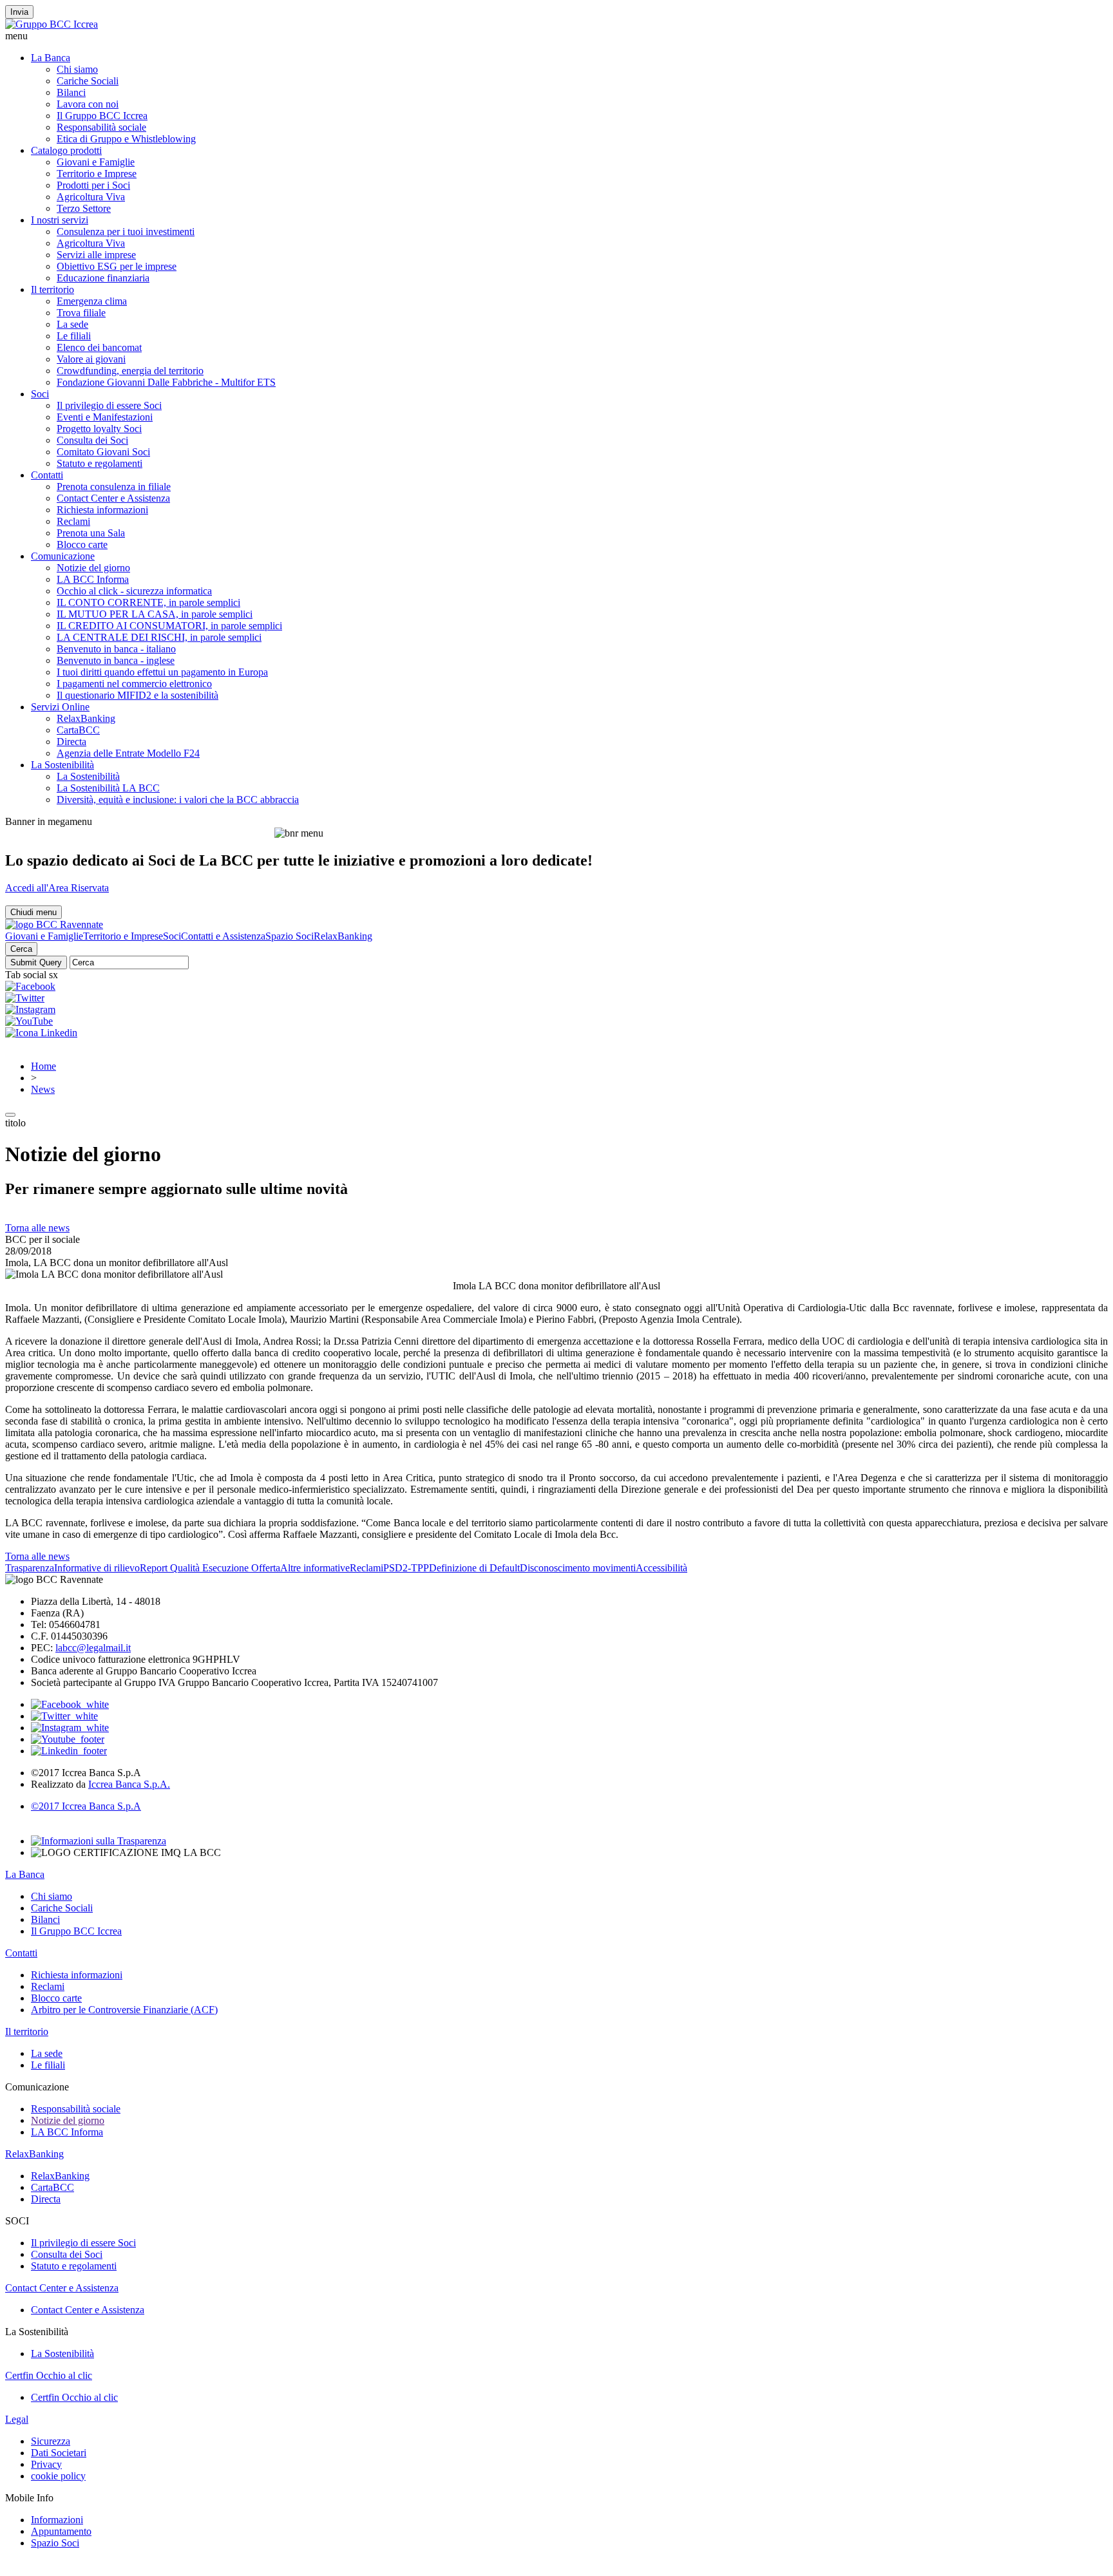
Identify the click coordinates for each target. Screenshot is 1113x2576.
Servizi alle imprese (96, 255)
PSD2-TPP (406, 1568)
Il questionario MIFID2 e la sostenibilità (138, 695)
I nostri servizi (60, 220)
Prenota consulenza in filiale (114, 487)
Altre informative (315, 1568)
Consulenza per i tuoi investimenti (126, 232)
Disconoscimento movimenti (578, 1568)
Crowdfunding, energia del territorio (130, 371)
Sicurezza (51, 2441)
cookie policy (58, 2476)
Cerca (21, 949)
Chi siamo (77, 69)
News (43, 1089)
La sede (72, 324)
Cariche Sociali (88, 81)
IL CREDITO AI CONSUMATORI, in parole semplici (169, 626)
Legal (17, 2419)
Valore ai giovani (91, 359)
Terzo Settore (84, 208)
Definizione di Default (474, 1568)
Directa (71, 742)
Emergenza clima (92, 301)
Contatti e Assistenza (223, 936)
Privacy (46, 2464)
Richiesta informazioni (102, 510)
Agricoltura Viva (91, 197)
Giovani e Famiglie (96, 162)
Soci (40, 394)
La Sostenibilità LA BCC (108, 788)
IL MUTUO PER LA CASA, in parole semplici (155, 614)
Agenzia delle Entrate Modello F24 (128, 753)
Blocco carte (82, 545)
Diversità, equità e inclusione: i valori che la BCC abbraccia (178, 800)
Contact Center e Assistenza (113, 498)
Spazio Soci (290, 936)
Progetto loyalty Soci (99, 429)
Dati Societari (59, 2453)
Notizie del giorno (93, 568)
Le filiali (74, 336)
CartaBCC (78, 730)
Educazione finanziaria (103, 278)
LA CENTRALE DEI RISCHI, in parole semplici (159, 637)
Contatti (47, 475)
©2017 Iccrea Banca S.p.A (86, 1806)
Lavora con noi (88, 104)
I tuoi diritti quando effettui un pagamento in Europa (162, 672)
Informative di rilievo (97, 1568)
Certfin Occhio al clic (49, 2375)
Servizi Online (60, 707)
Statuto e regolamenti (100, 463)
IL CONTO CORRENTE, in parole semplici (148, 602)
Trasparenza (30, 1568)
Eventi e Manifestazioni (105, 417)
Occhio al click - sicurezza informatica (134, 591)
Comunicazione (63, 556)
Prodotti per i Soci (93, 185)
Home (43, 1066)
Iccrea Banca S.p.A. (129, 1784)
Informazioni (57, 2520)
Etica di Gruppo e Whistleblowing (126, 139)
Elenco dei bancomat (99, 347)
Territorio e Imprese (97, 174)
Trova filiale (81, 313)
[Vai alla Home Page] (54, 924)
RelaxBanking (86, 718)
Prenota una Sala (91, 533)
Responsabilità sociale (101, 127)
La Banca (51, 58)
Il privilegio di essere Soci (109, 405)
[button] (556, 36)
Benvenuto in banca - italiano (116, 649)
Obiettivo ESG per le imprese (117, 266)
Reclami (73, 521)
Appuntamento (61, 2531)
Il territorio (52, 289)
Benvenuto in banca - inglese (116, 660)
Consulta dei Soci (92, 440)
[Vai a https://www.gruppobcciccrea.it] (52, 24)
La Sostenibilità (62, 765)
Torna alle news (37, 1228)
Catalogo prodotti (66, 150)
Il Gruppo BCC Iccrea (102, 116)
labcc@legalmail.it (93, 1648)
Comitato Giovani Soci (103, 452)
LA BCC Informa (93, 579)
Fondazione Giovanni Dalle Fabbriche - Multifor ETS (166, 382)
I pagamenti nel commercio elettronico (134, 684)
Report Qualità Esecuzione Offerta (210, 1568)
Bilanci (71, 92)
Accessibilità (661, 1568)
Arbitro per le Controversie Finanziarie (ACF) (124, 2010)
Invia (19, 12)
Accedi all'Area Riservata (57, 888)
